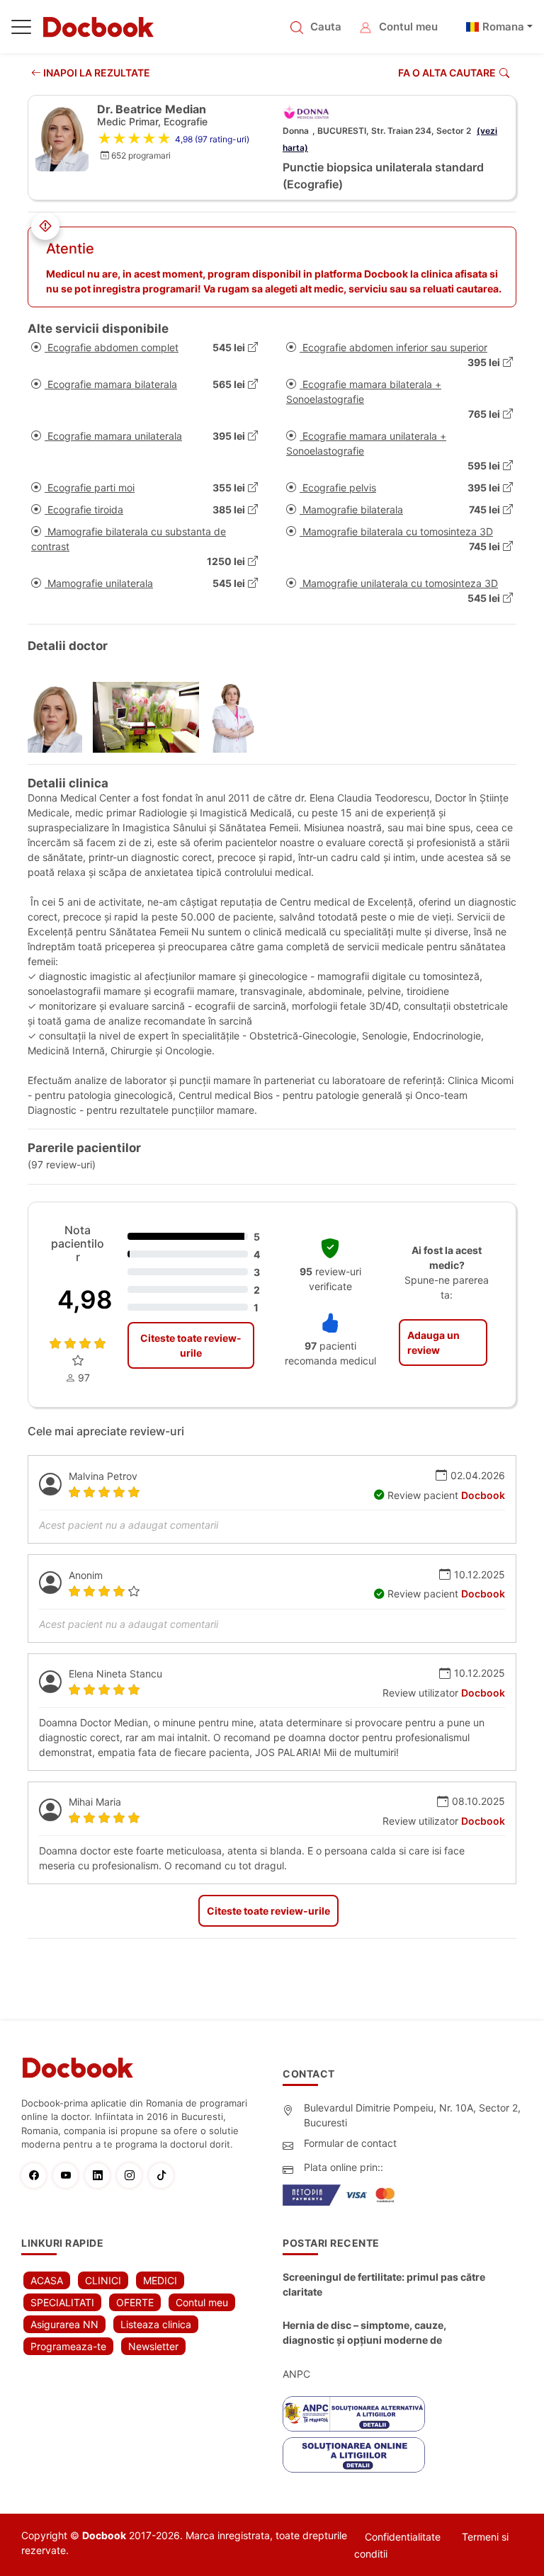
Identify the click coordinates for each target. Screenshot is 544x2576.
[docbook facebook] (37, 2176)
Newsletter (153, 2346)
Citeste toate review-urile (191, 1345)
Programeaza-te (68, 2346)
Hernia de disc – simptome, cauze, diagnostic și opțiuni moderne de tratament (364, 2333)
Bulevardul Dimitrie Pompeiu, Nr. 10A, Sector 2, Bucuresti (412, 2115)
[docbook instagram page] (133, 2176)
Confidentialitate (403, 2537)
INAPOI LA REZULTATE (96, 73)
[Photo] (60, 717)
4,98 (85, 1299)
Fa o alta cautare (447, 73)
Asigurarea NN (64, 2324)
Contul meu (408, 27)
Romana (503, 27)
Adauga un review (433, 1343)
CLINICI (103, 2280)
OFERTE (135, 2302)
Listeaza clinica (156, 2324)
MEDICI (160, 2280)
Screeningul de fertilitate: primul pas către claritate (384, 2284)
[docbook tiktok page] (165, 2176)
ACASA (47, 2280)
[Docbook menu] (21, 30)
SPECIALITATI (62, 2302)
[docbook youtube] (69, 2176)
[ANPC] (354, 2414)
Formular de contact (350, 2143)
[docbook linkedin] (101, 2176)
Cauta (326, 27)
